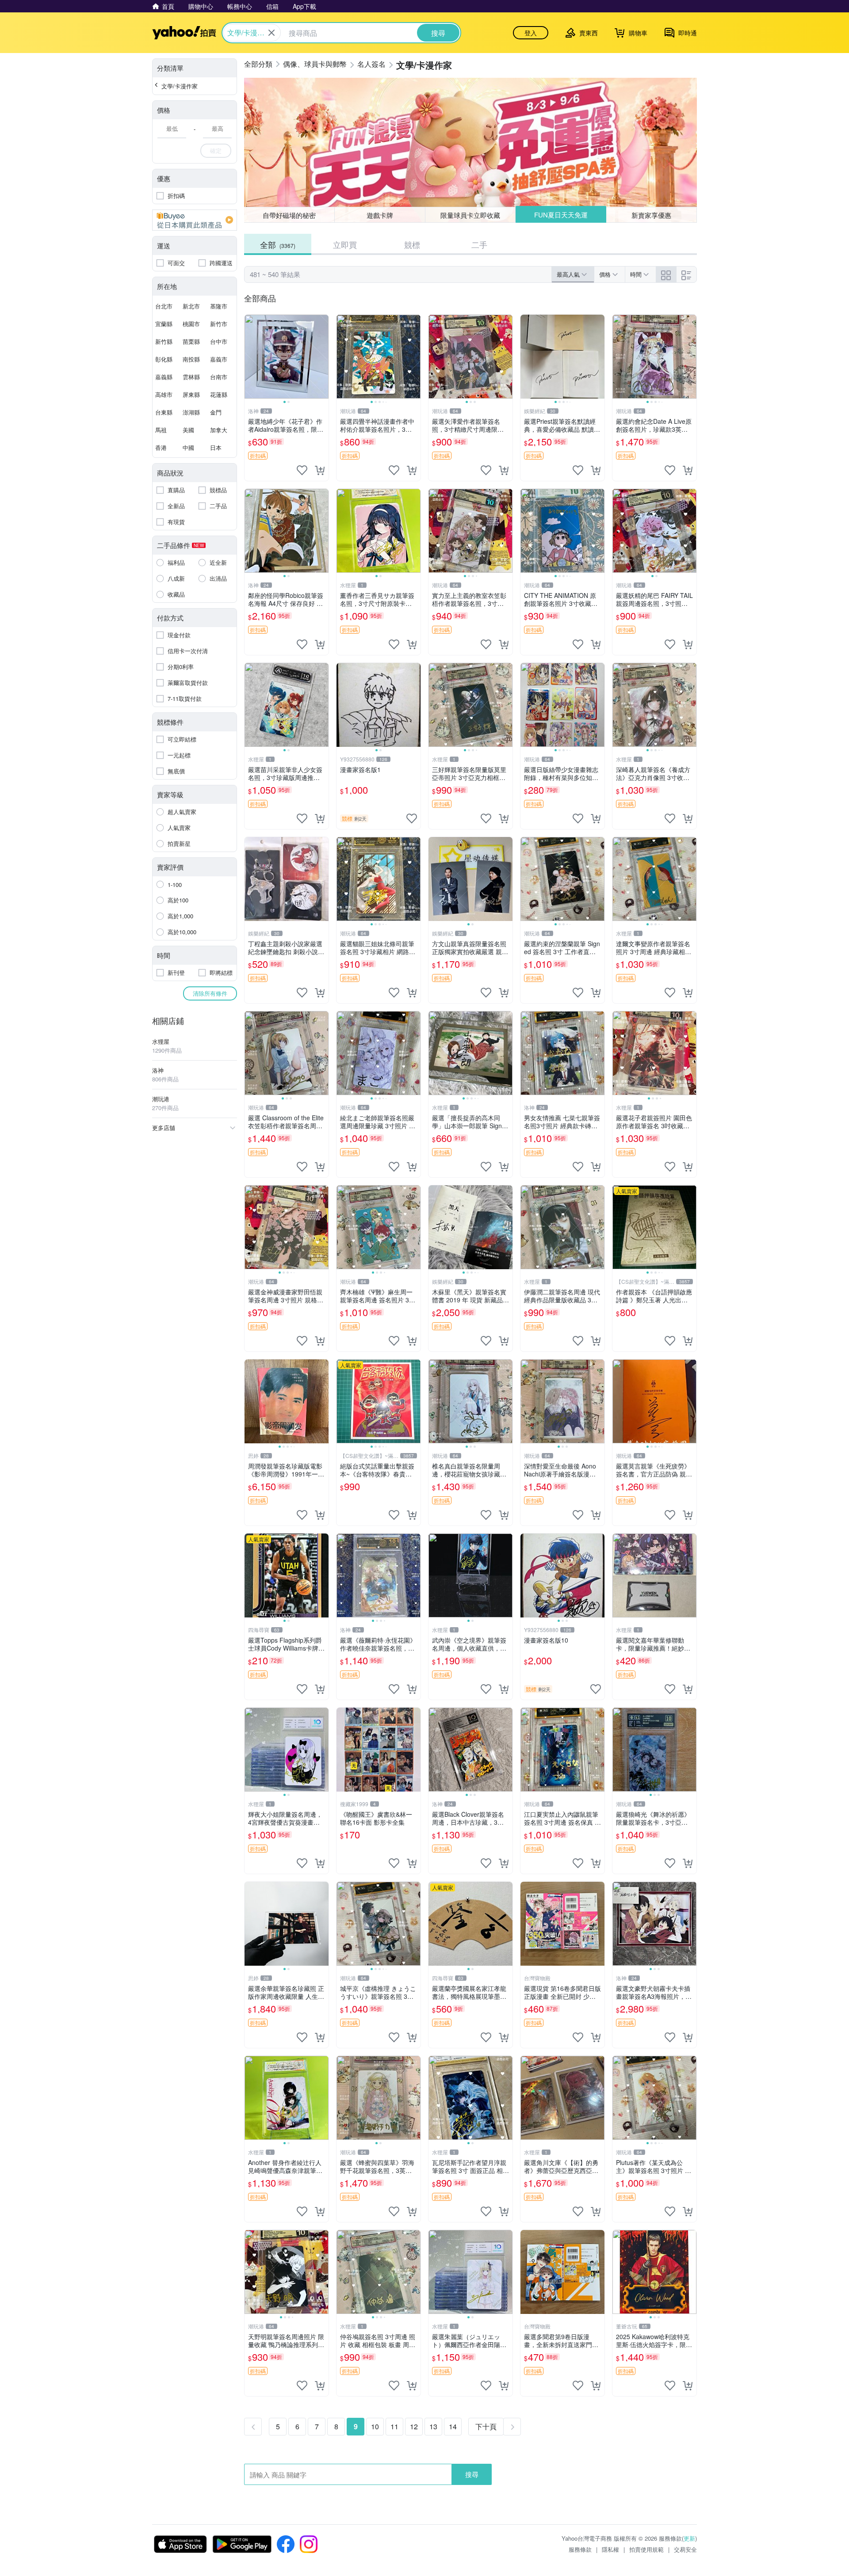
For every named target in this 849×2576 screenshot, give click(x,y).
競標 (412, 244)
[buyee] (195, 220)
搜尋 (472, 2474)
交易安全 (685, 2549)
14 (453, 2426)
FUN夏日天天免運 (561, 215)
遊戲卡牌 (380, 215)
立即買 (345, 244)
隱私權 (610, 2549)
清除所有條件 (210, 993)
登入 (531, 33)
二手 (479, 244)
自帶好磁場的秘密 (289, 215)
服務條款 (580, 2549)
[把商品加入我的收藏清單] (302, 470)
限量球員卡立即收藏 (470, 215)
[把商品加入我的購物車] (320, 470)
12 (414, 2426)
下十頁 (486, 2426)
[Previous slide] (250, 357)
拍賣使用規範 (646, 2549)
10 (375, 2426)
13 (433, 2426)
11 (394, 2426)
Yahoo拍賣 (184, 33)
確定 (216, 150)
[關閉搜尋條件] (272, 33)
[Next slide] (323, 357)
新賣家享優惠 (651, 215)
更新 (689, 2538)
